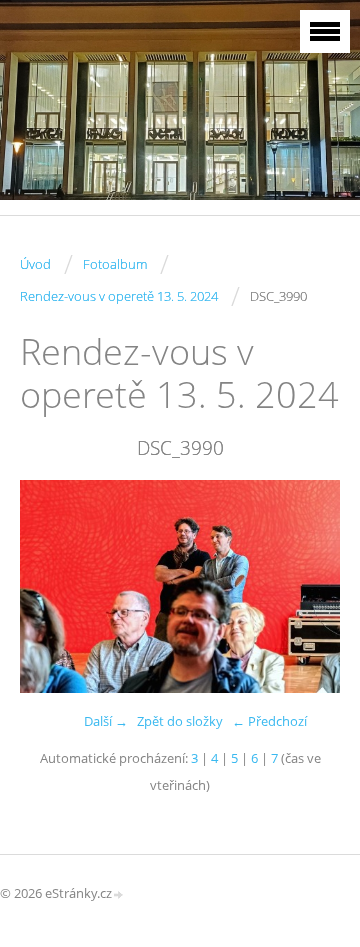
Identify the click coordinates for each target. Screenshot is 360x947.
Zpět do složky (180, 721)
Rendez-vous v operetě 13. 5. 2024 (119, 296)
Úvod (35, 264)
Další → (106, 721)
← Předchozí (269, 721)
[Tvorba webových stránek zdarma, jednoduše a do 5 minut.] (119, 894)
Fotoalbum (115, 264)
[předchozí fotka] (52, 586)
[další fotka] (307, 586)
